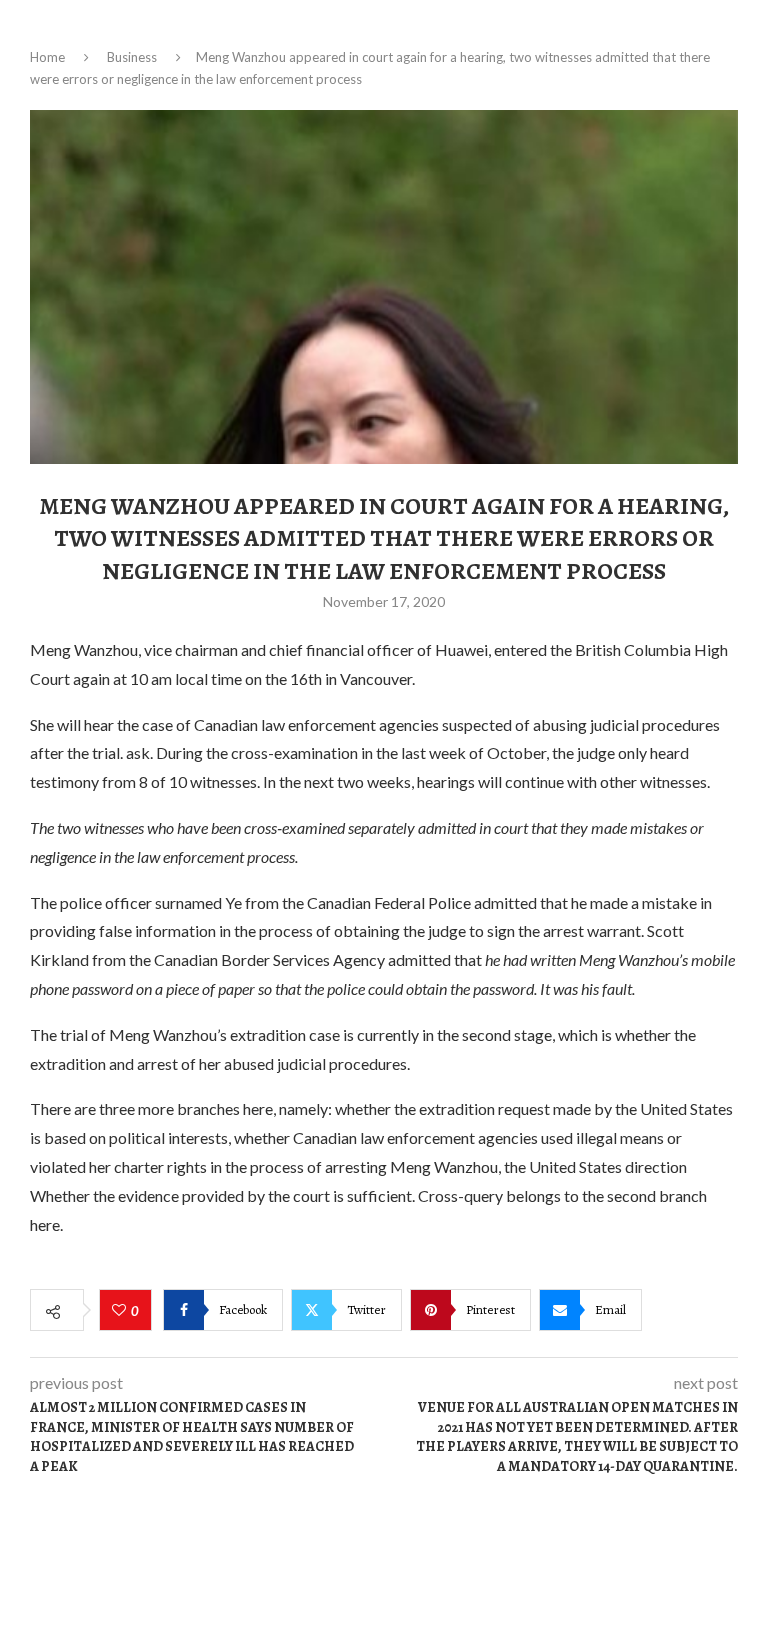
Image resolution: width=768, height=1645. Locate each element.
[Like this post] (121, 1311)
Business (132, 57)
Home (47, 57)
